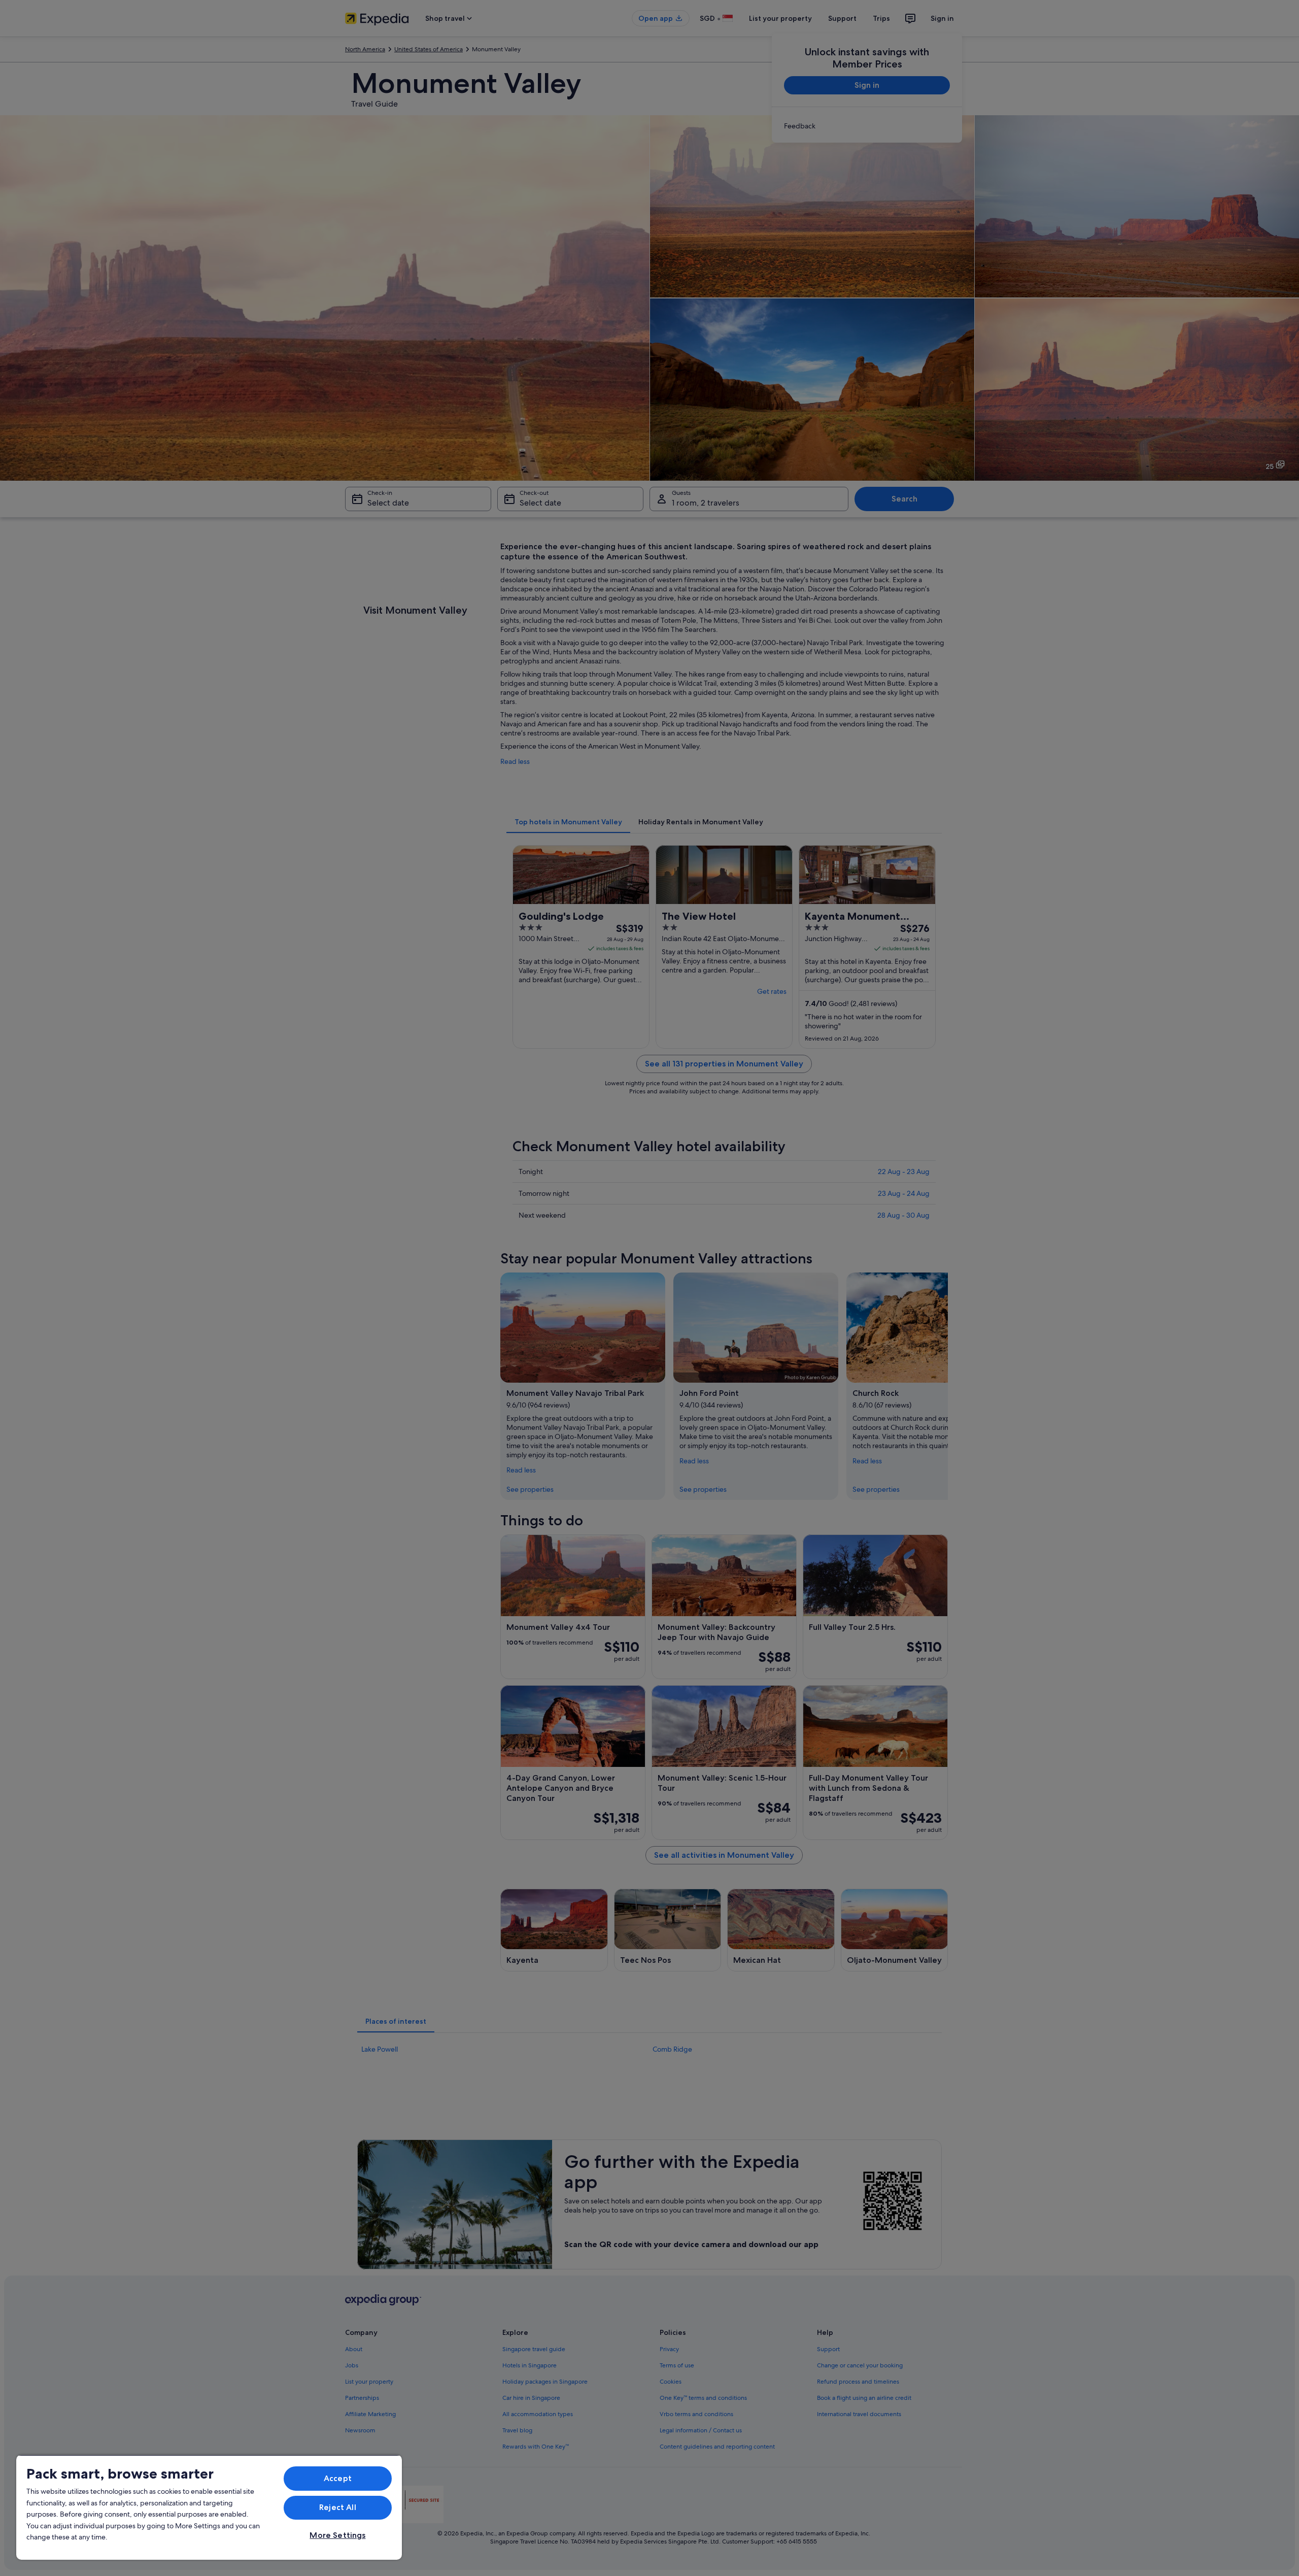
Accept (338, 2478)
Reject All (338, 2507)
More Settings (337, 2535)
